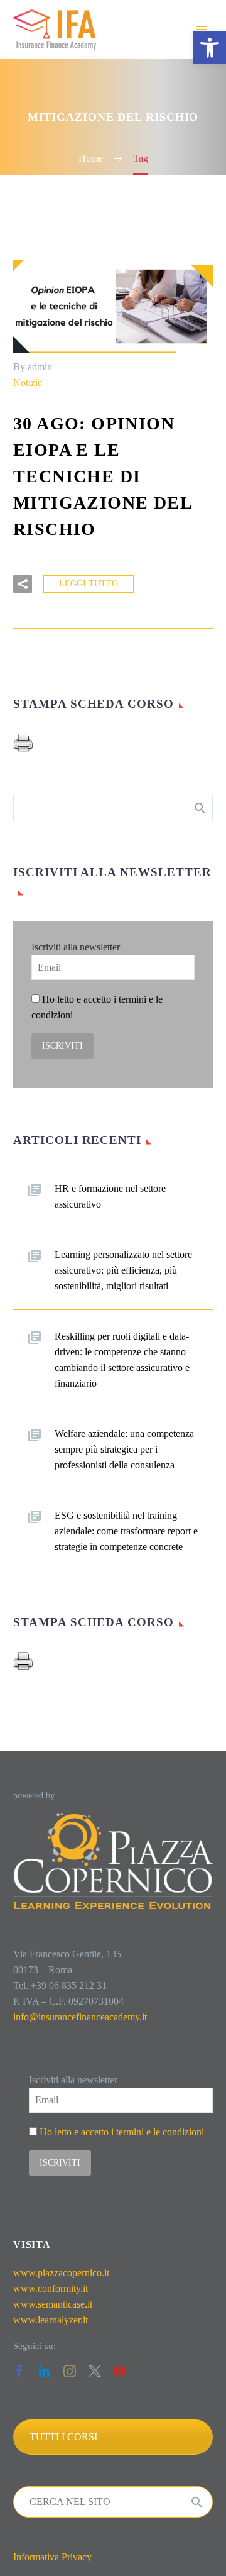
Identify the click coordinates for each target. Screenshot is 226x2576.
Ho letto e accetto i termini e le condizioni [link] (122, 2132)
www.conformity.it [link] (51, 2288)
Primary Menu (202, 30)
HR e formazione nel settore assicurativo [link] (110, 1196)
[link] (210, 48)
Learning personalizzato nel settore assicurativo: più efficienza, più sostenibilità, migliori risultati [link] (123, 1270)
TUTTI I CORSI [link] (63, 2437)
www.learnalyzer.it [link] (51, 2320)
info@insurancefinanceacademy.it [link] (80, 2017)
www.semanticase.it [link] (53, 2304)
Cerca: (199, 808)
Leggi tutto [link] (89, 584)
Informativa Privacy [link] (52, 2557)
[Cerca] (197, 2502)
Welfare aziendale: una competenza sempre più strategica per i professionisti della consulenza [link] (124, 1449)
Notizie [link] (28, 383)
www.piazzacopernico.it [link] (61, 2273)
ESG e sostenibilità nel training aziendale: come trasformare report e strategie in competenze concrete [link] (126, 1531)
